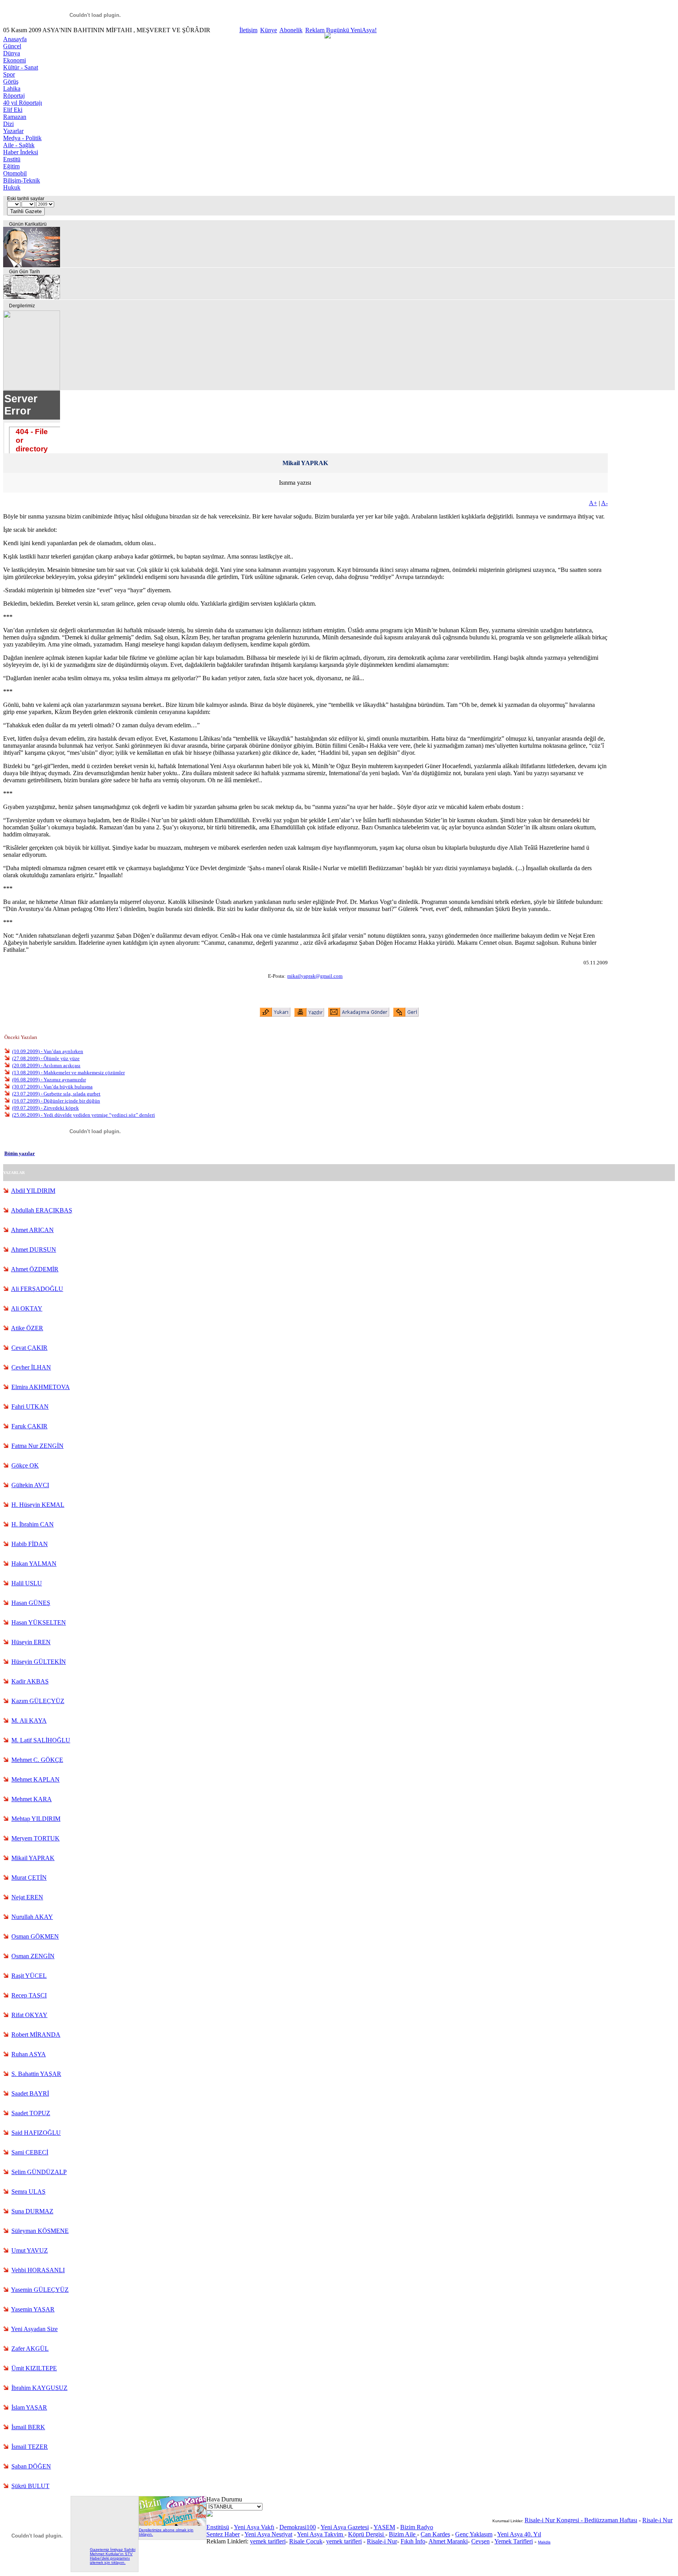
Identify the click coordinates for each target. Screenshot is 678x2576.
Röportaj (14, 96)
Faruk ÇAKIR (29, 1426)
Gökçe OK (25, 1465)
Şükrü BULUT (30, 2486)
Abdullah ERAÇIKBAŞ (42, 1210)
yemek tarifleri (268, 2541)
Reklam (315, 30)
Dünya (12, 53)
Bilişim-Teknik (22, 180)
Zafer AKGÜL (30, 2349)
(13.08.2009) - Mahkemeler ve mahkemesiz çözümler (68, 1073)
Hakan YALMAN (34, 1564)
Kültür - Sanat (21, 67)
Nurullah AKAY (32, 1917)
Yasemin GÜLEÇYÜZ (40, 2290)
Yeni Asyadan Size (34, 2329)
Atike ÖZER (27, 1328)
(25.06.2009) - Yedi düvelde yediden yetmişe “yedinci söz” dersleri (84, 1115)
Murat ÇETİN (29, 1878)
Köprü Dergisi (367, 2534)
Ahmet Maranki (448, 2541)
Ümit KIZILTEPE (34, 2368)
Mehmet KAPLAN (36, 1779)
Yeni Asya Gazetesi (345, 2527)
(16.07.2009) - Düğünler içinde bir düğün (56, 1101)
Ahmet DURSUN (34, 1250)
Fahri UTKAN (30, 1407)
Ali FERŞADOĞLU (37, 1289)
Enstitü (12, 159)
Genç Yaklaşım (474, 2534)
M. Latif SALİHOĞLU (41, 1740)
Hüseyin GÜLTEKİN (39, 1662)
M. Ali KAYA (29, 1721)
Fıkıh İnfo (413, 2541)
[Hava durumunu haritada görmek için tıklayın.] (210, 2515)
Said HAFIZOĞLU (36, 2133)
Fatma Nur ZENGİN (37, 1446)
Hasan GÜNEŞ (31, 1603)
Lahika (12, 89)
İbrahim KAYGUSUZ (39, 2388)
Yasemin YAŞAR (33, 2309)
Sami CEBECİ (30, 2152)
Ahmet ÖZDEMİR (35, 1269)
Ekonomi (15, 60)
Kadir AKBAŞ (30, 1681)
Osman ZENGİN (33, 1956)
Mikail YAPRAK (33, 1858)
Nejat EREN (27, 1897)
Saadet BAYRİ (30, 2093)
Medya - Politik (22, 138)
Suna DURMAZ (32, 2211)
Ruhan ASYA (29, 2054)
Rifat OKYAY (29, 2015)
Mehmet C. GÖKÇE (37, 1760)
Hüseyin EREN (31, 1642)
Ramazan (15, 117)
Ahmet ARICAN (32, 1230)
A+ (593, 503)
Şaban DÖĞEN (31, 2466)
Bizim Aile (403, 2534)
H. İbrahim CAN (33, 1524)
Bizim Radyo (417, 2527)
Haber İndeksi (21, 152)
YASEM (384, 2527)
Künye (269, 30)
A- (604, 503)
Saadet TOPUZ (31, 2113)
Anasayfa (15, 39)
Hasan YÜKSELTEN (39, 1622)
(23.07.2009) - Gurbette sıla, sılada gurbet (56, 1094)
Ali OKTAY (27, 1308)
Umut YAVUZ (30, 2250)
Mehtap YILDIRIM (36, 1819)
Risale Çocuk (306, 2541)
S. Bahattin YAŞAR (36, 2074)
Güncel (12, 46)
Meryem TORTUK (36, 1838)
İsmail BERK (28, 2427)
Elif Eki (13, 110)
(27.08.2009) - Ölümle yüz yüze (46, 1058)
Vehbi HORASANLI (38, 2270)
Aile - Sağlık (19, 145)
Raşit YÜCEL (29, 1976)
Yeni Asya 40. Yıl (519, 2534)
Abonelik (291, 30)
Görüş (11, 81)
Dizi (8, 124)
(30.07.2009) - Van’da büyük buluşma (52, 1087)
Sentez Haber (223, 2534)
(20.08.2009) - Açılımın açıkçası (46, 1065)
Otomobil (15, 173)
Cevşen (480, 2541)
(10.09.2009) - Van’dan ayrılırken (48, 1051)
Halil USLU (27, 1583)
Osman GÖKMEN (35, 1936)
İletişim (248, 30)
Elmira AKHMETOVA (41, 1387)
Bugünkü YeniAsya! (351, 30)
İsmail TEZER (30, 2447)
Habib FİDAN (30, 1544)
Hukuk (12, 187)
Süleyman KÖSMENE (40, 2231)
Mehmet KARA (32, 1799)
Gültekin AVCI (30, 1485)
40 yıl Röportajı (23, 103)
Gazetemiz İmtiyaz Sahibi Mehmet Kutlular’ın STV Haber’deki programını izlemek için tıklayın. (113, 2556)
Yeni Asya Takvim (321, 2534)
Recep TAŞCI (29, 1995)
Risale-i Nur (382, 2541)
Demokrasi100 (298, 2527)
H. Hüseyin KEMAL (38, 1505)
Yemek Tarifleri (514, 2541)
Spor (9, 74)
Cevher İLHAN (31, 1367)
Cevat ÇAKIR (29, 1348)
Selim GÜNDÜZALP (39, 2172)
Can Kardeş (435, 2534)
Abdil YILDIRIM (33, 1191)
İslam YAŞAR (29, 2407)
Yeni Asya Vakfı (254, 2527)
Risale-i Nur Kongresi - (554, 2520)
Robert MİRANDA (36, 2035)
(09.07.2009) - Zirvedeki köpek (46, 1108)
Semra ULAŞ (28, 2192)
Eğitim (11, 166)
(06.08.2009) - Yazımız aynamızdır (49, 1080)
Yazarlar (13, 131)
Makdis (544, 2542)
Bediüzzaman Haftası (611, 2520)
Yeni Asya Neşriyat (268, 2534)
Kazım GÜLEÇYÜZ (38, 1701)
